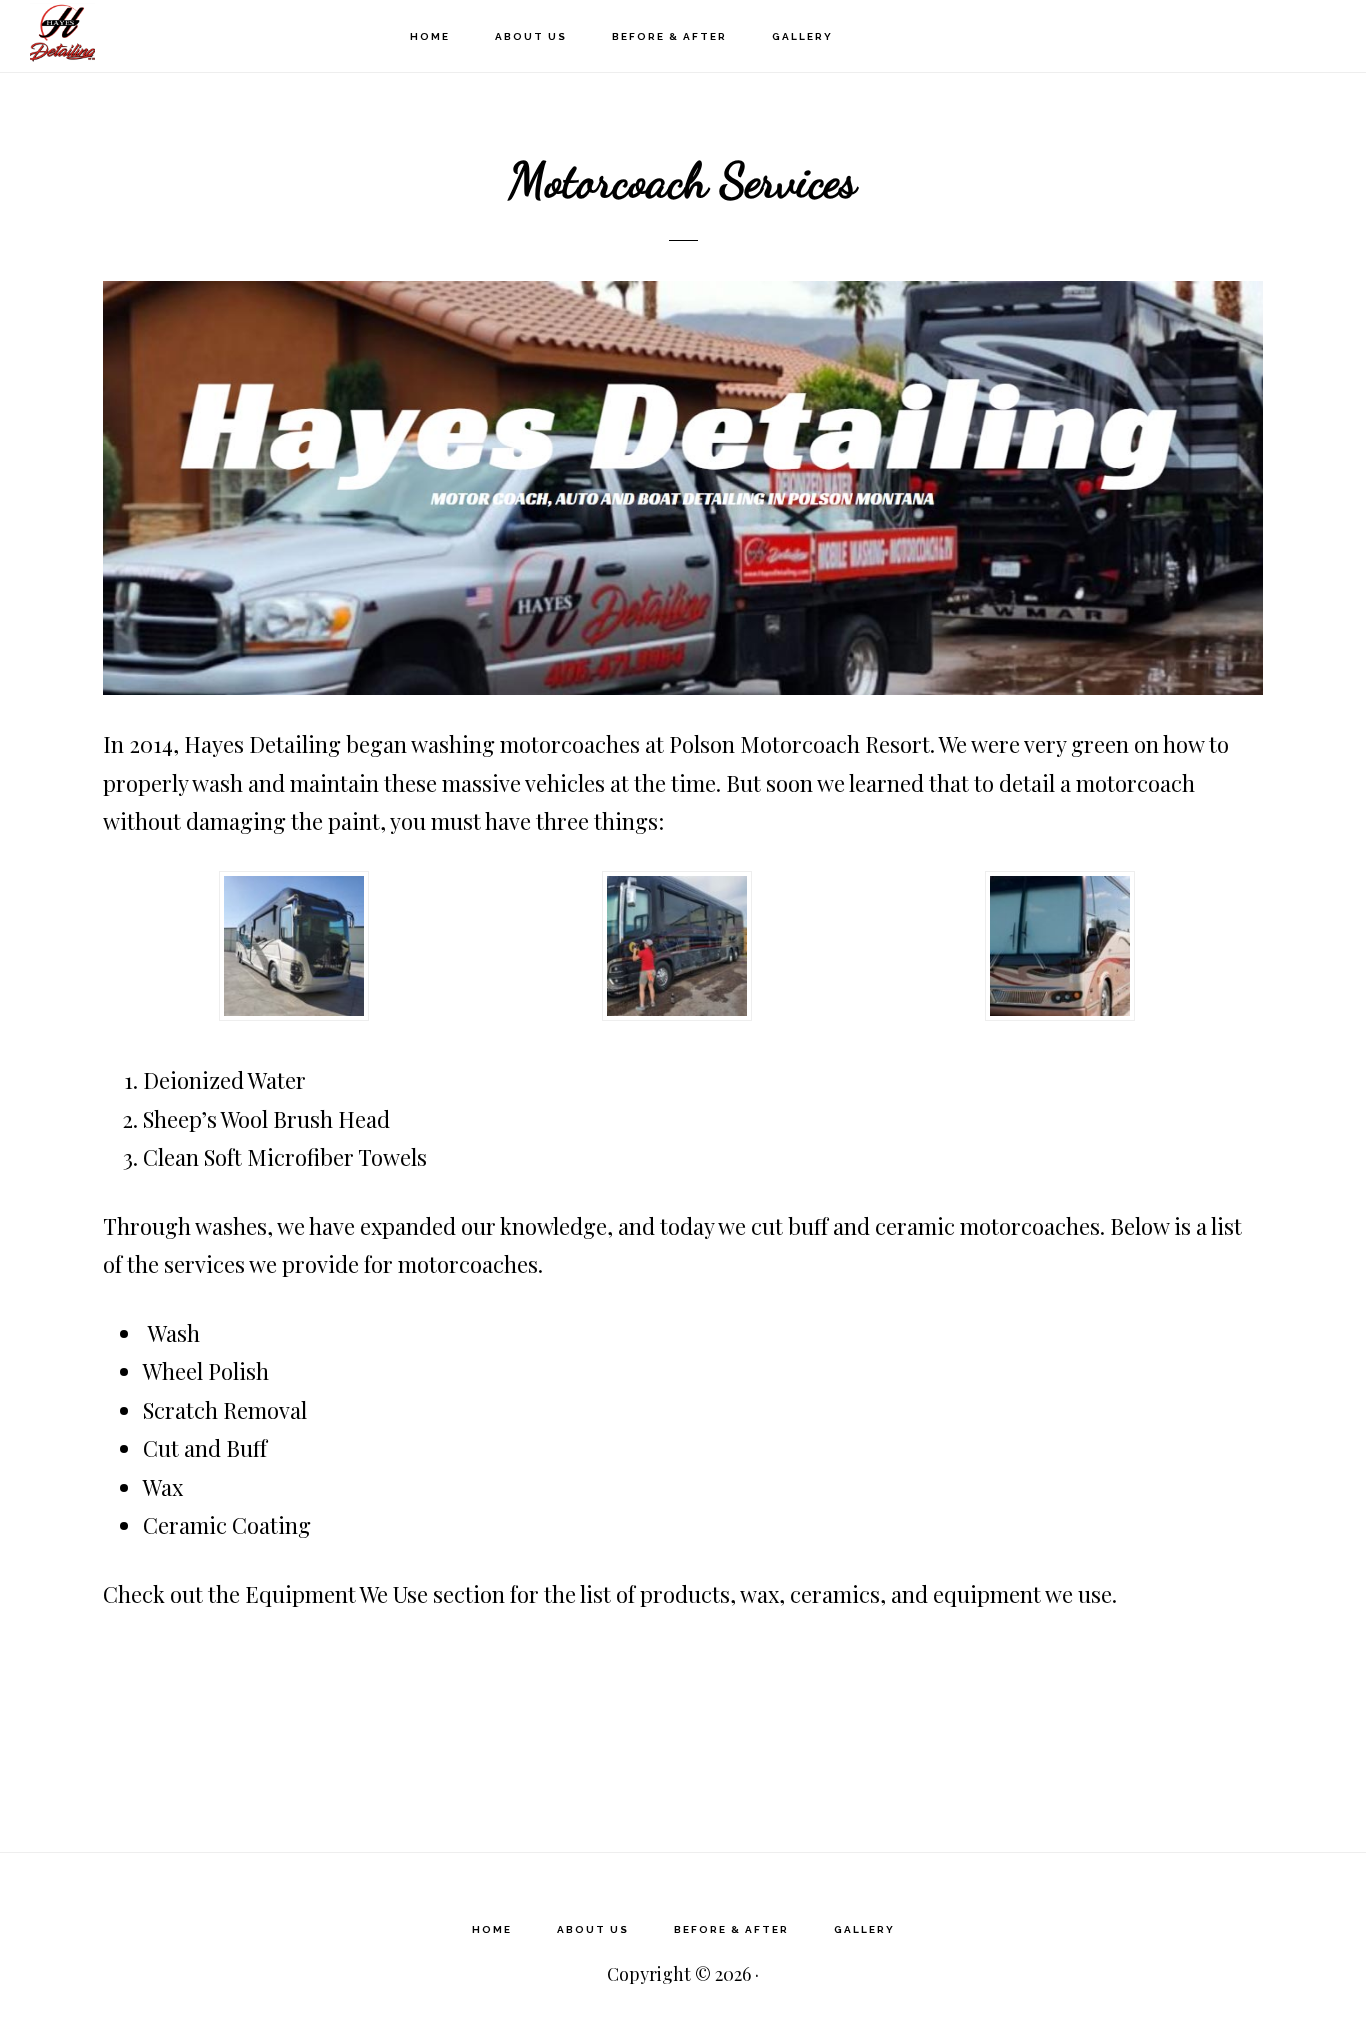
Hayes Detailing (130, 35)
